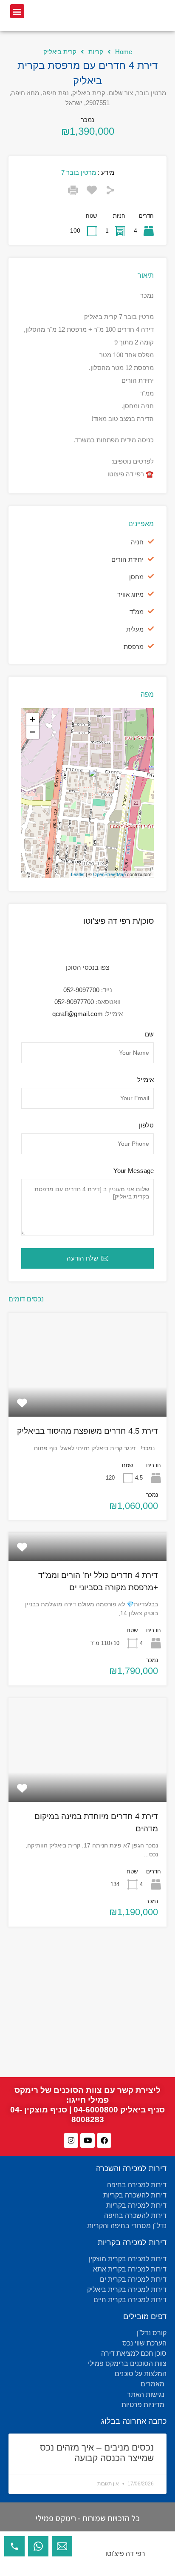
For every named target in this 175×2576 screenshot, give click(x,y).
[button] (17, 11)
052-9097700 (81, 990)
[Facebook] (104, 2140)
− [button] (32, 732)
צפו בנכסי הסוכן (87, 967)
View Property (87, 1396)
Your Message (134, 1171)
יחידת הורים (127, 559)
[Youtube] (87, 2140)
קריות (96, 52)
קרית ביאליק (60, 52)
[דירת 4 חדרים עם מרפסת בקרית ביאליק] (88, 781)
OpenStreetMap (109, 874)
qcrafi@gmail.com (78, 1014)
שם (149, 1034)
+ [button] (32, 719)
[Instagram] (71, 2140)
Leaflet (78, 874)
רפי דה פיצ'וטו (125, 2554)
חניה (137, 542)
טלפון (146, 1125)
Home (124, 52)
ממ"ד (137, 612)
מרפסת (134, 647)
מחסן (136, 577)
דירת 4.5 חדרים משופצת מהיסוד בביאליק (87, 1431)
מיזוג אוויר (130, 594)
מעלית (135, 629)
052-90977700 (74, 1002)
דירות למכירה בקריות (132, 2243)
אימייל (145, 1080)
